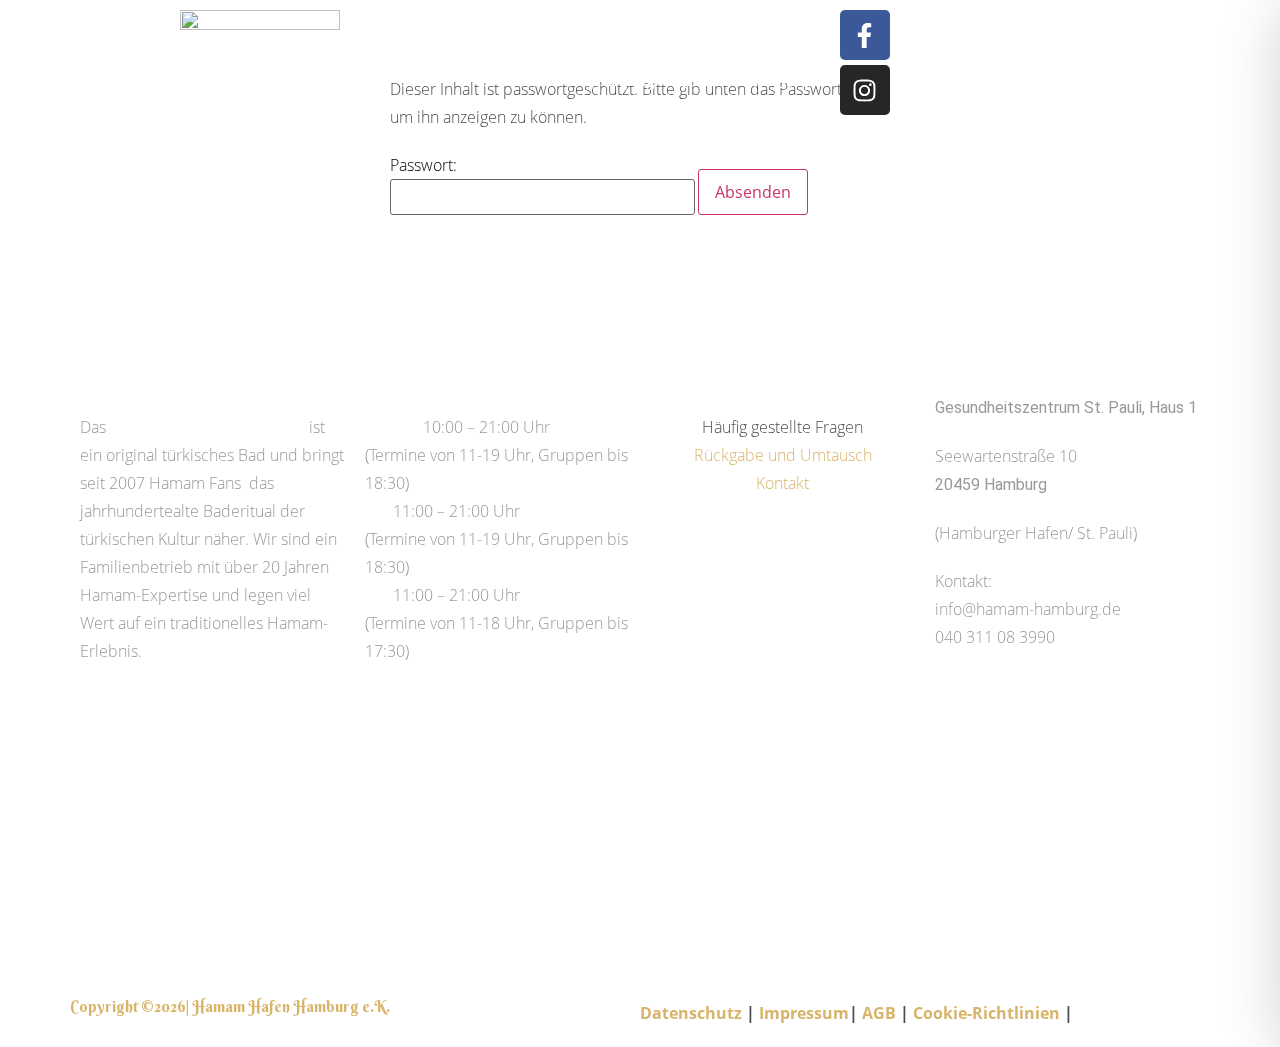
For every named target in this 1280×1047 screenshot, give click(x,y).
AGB (879, 1013)
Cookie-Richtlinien (986, 1013)
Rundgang (617, 80)
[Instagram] (865, 90)
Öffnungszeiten (664, 48)
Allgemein (557, 48)
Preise (538, 80)
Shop (795, 80)
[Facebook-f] (865, 35)
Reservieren (716, 80)
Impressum (804, 1013)
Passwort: (423, 165)
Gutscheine (774, 48)
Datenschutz (693, 1013)
